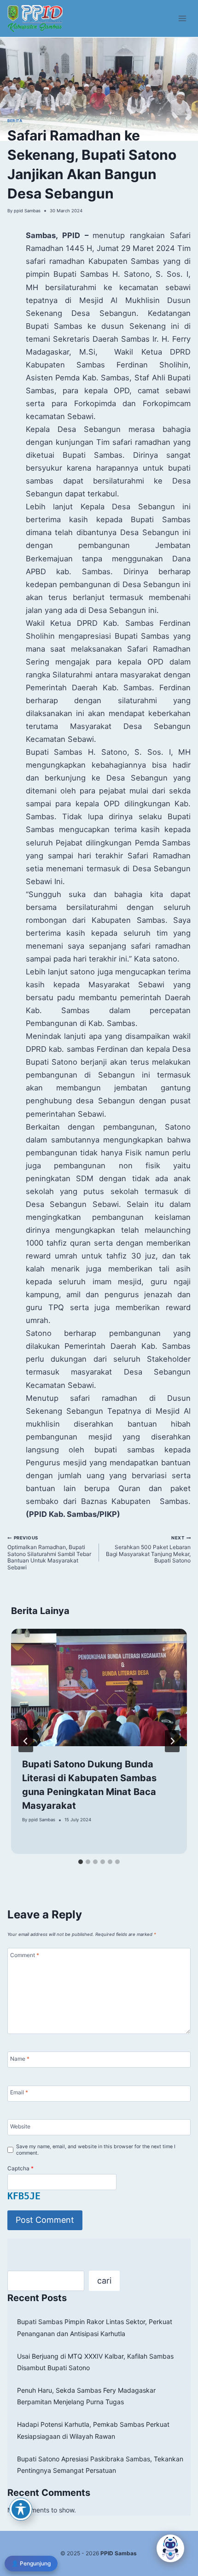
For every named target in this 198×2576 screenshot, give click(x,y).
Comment (25, 1955)
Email (19, 2092)
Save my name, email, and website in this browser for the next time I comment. (96, 2150)
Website (20, 2126)
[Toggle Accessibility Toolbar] (21, 2509)
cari (104, 2281)
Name (20, 2059)
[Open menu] (183, 18)
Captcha (20, 2168)
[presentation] (99, 1687)
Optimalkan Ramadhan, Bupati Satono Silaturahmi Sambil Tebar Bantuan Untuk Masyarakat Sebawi (49, 1553)
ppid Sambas (27, 211)
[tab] (81, 1862)
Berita (15, 121)
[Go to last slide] (26, 1741)
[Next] (172, 1741)
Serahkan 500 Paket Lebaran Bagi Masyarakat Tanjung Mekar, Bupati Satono (148, 1550)
